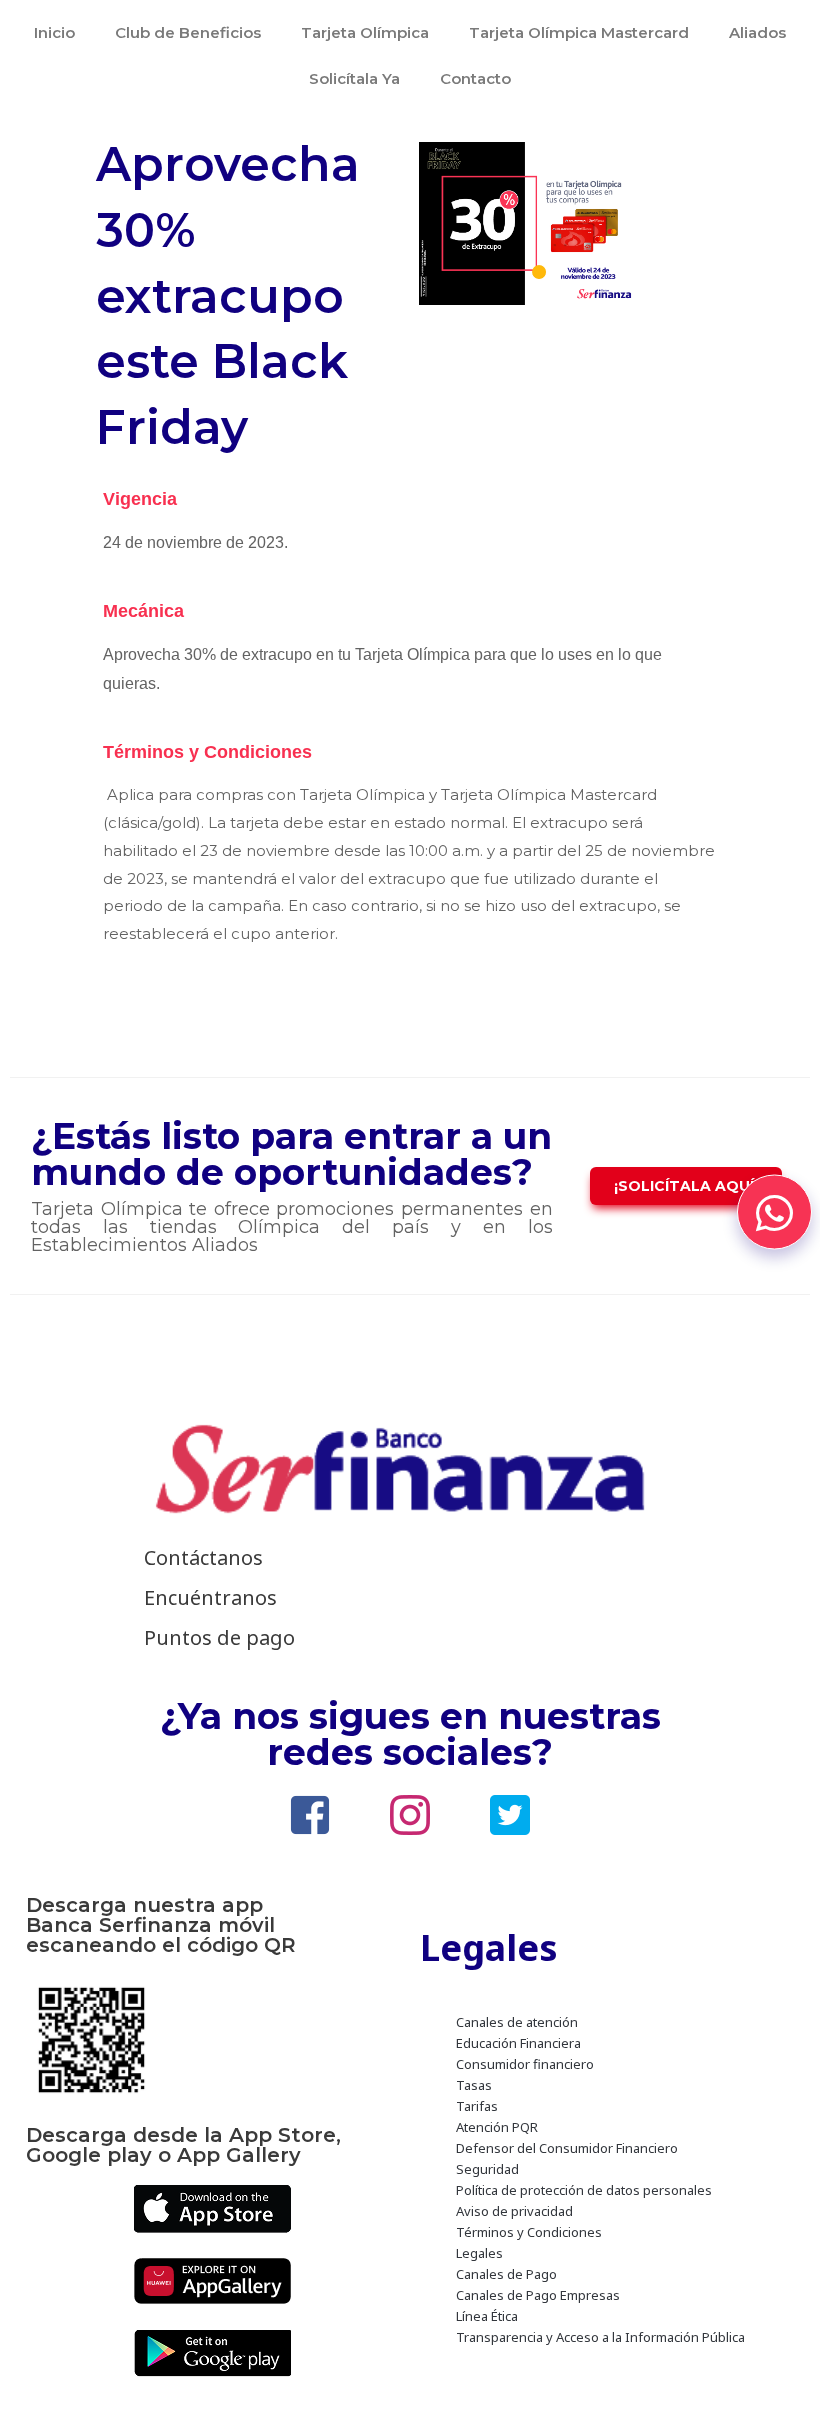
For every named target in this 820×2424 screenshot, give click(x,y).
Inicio (54, 32)
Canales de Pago (506, 2274)
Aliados (757, 32)
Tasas (474, 2085)
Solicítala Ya (354, 78)
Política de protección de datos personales (584, 2190)
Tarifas (477, 2106)
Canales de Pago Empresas (538, 2295)
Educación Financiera (518, 2043)
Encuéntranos (210, 1597)
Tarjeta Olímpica (365, 32)
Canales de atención (517, 2022)
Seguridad (487, 2169)
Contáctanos (203, 1557)
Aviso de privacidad (514, 2211)
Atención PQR (497, 2127)
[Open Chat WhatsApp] (774, 1212)
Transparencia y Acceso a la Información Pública (600, 2337)
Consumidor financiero (525, 2064)
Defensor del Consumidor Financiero (567, 2148)
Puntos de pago (219, 1637)
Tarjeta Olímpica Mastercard (579, 32)
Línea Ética (487, 2316)
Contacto (475, 78)
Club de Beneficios (188, 32)
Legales (479, 2253)
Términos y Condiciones (529, 2232)
